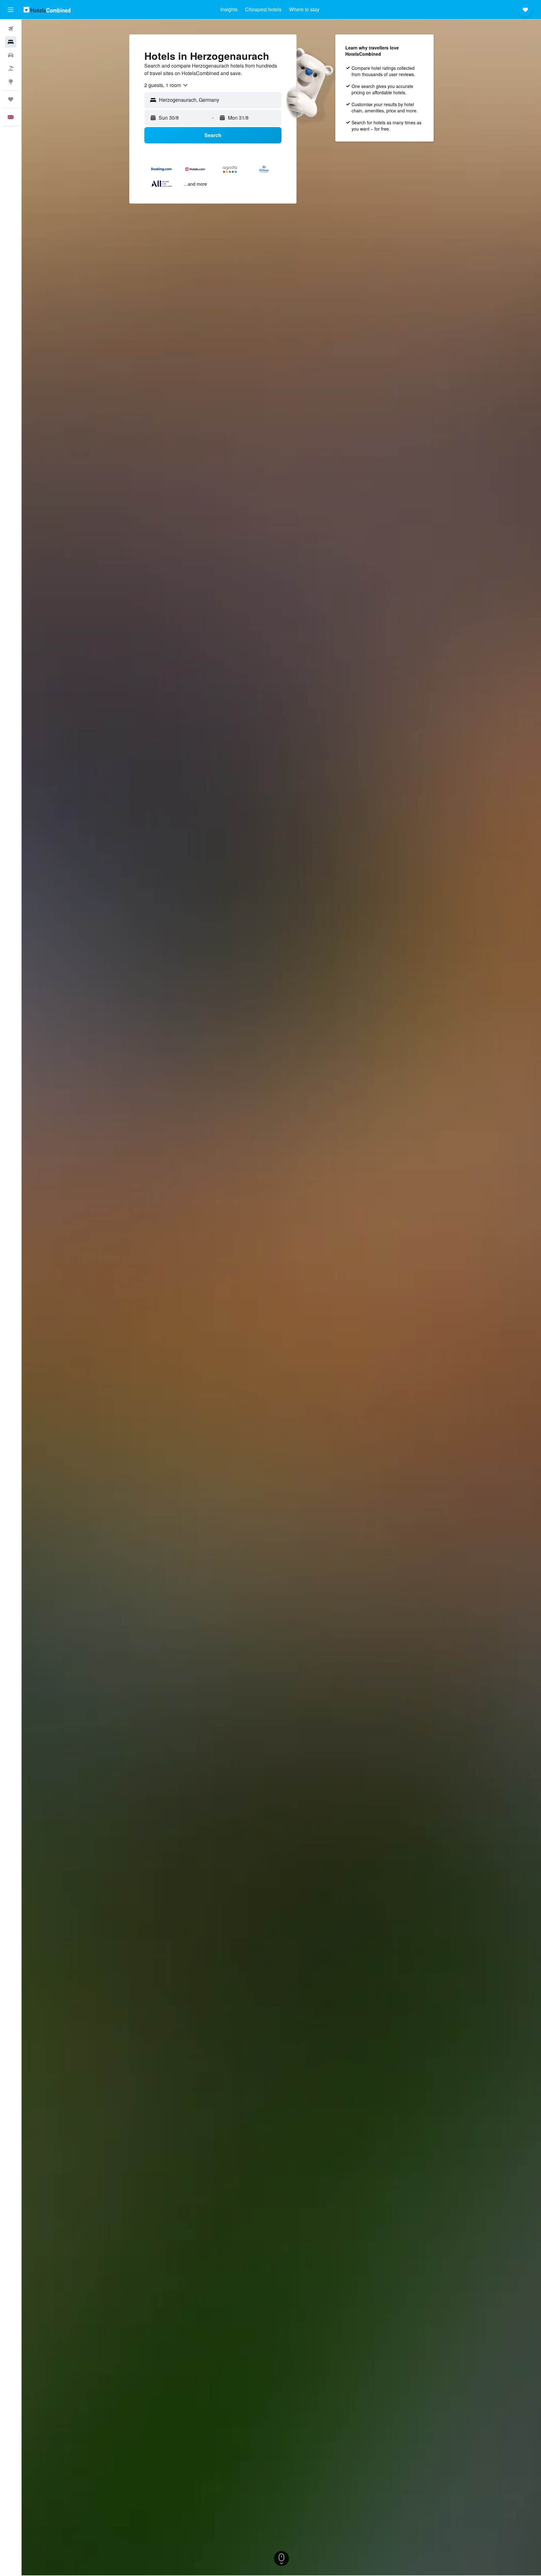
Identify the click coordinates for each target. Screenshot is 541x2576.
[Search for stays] (11, 42)
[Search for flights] (11, 29)
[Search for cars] (11, 55)
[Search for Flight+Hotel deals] (11, 68)
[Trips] (11, 99)
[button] (11, 10)
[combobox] (166, 85)
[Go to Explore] (11, 81)
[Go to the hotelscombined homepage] (47, 10)
